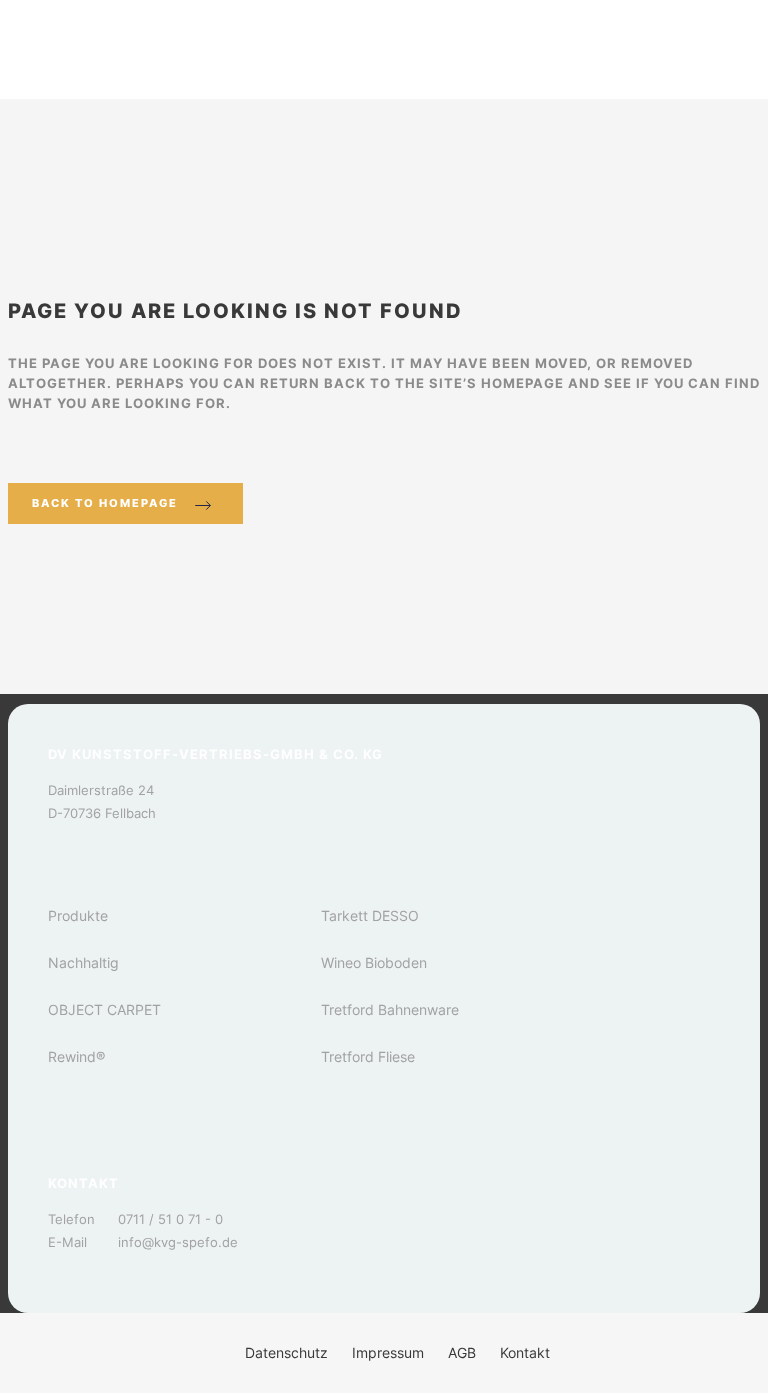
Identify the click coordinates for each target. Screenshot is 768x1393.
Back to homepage (105, 503)
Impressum (388, 1352)
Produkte (78, 915)
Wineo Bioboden (374, 962)
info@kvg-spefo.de (178, 1242)
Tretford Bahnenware (390, 1009)
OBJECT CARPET (104, 1009)
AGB (462, 1352)
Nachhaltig (83, 962)
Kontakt (525, 1352)
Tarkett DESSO (370, 915)
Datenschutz (286, 1352)
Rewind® (76, 1056)
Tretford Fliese (368, 1056)
